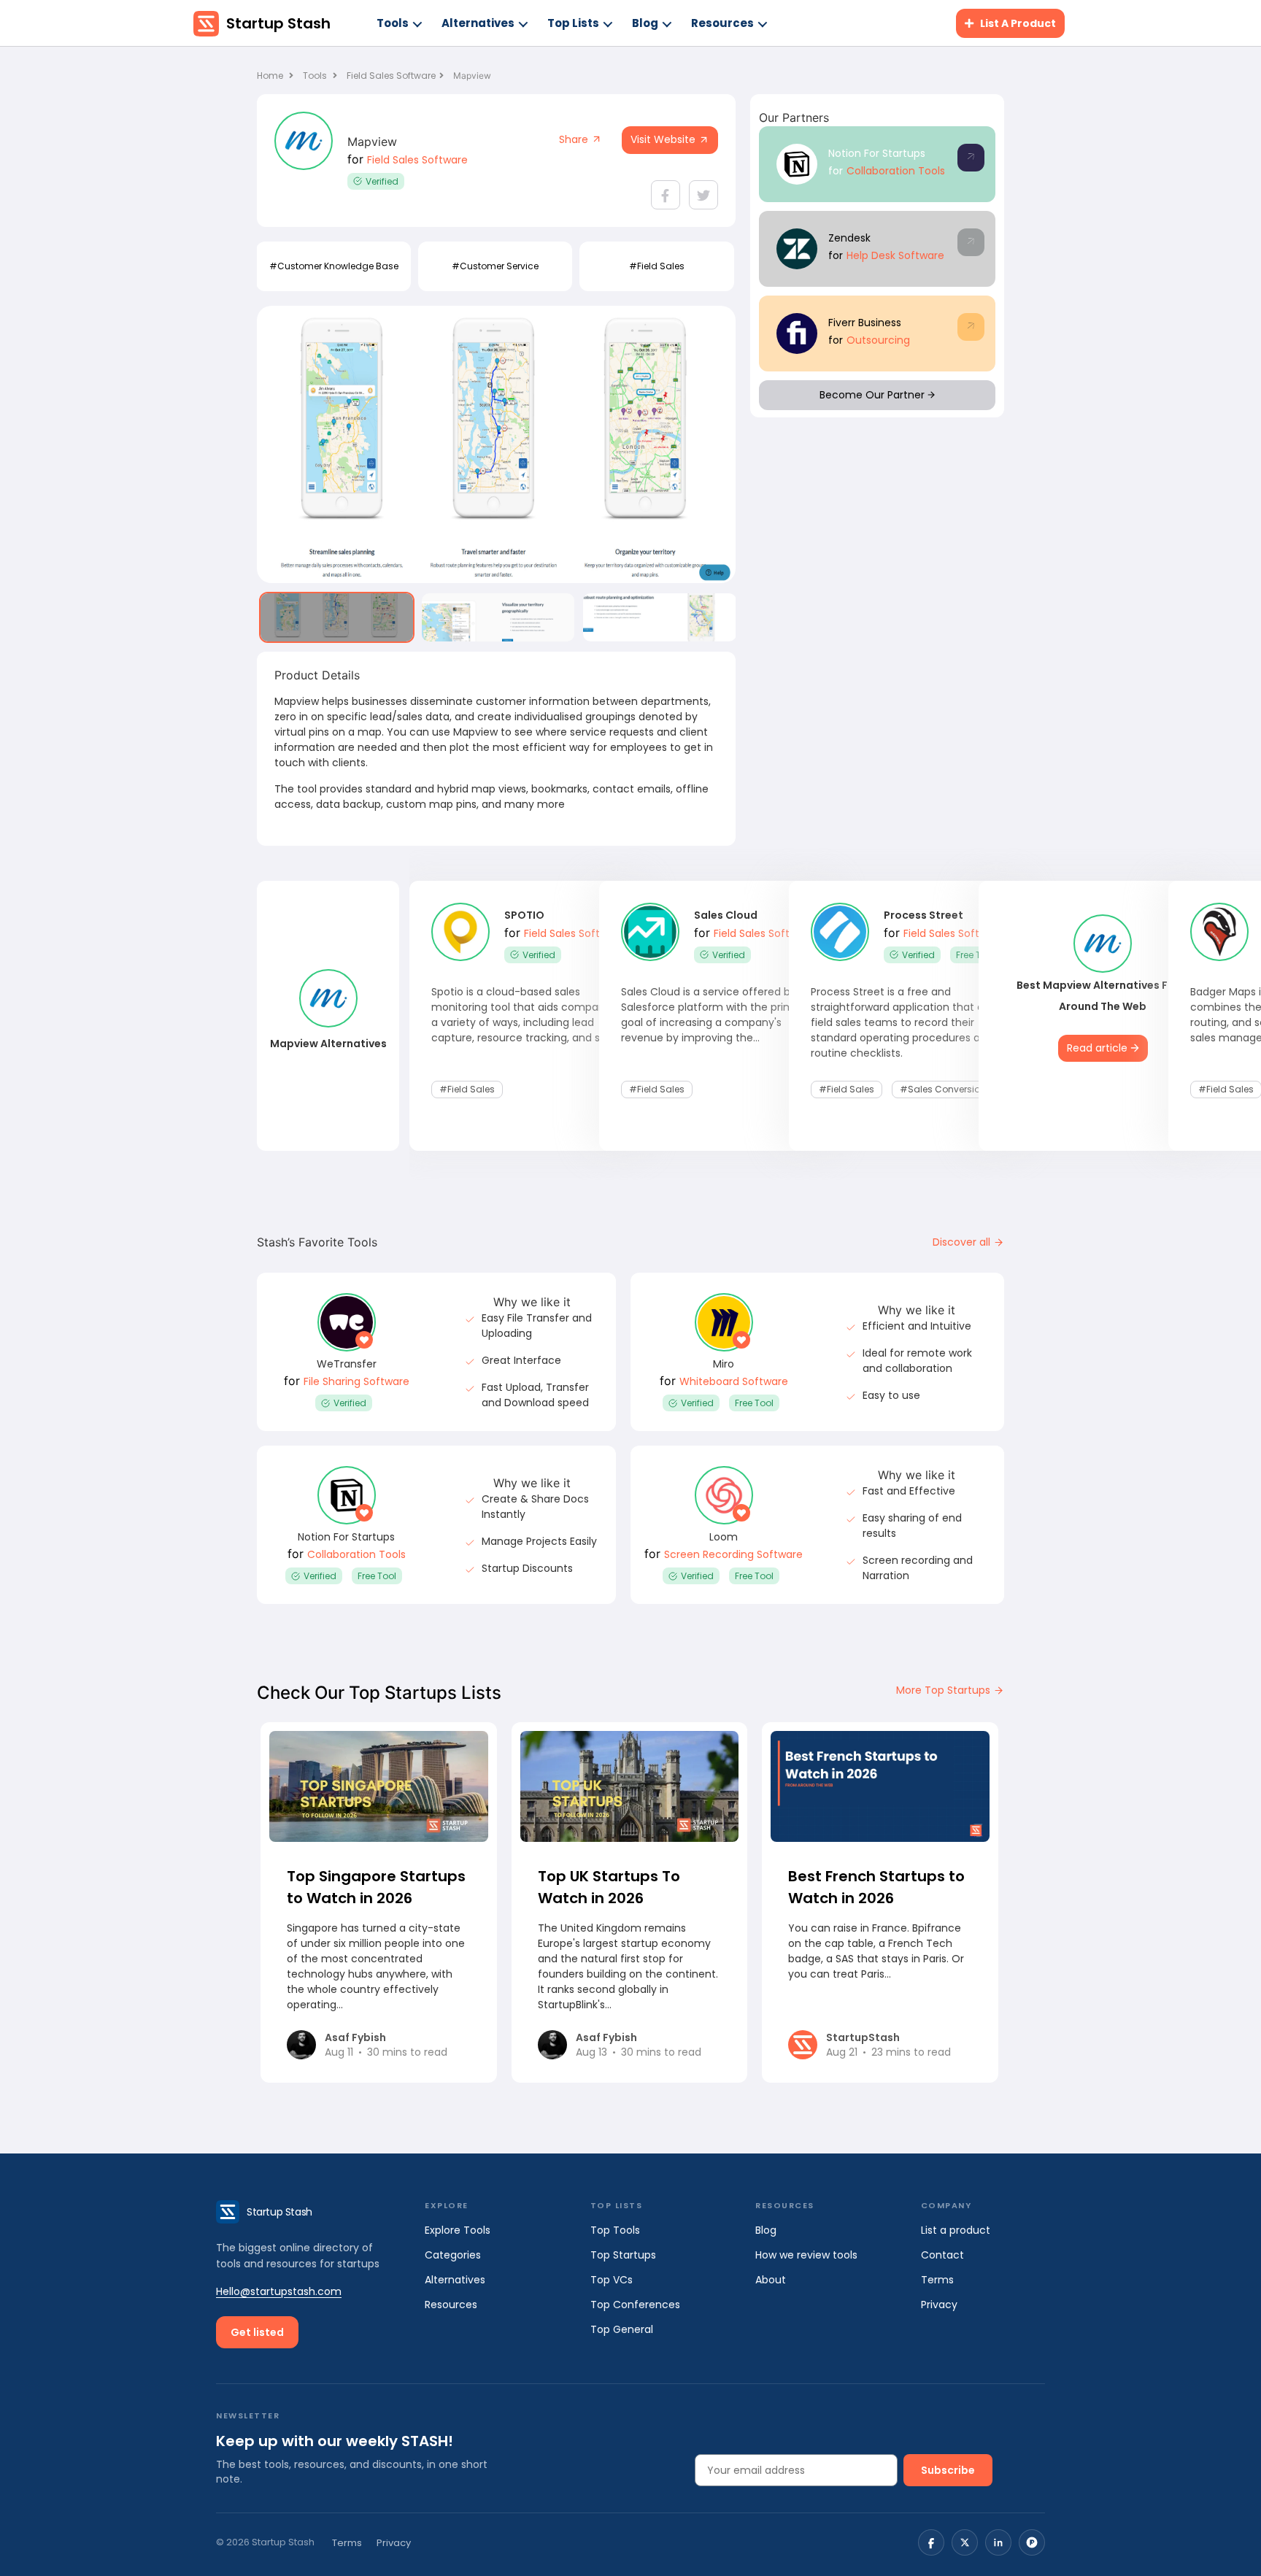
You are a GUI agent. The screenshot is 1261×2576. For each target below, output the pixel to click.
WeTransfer (347, 1364)
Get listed (257, 2332)
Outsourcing (878, 340)
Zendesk (849, 238)
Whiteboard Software (734, 1381)
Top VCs (612, 2280)
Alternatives (478, 23)
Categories (453, 2255)
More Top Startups (945, 1690)
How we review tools (806, 2255)
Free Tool (975, 955)
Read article (1099, 1048)
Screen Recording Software (733, 1554)
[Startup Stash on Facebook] (931, 2542)
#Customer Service (495, 266)
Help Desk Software (895, 255)
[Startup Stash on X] (965, 2542)
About (771, 2280)
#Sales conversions (945, 1089)
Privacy (939, 2305)
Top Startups (623, 2255)
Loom (724, 1537)
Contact (942, 2255)
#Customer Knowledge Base (334, 266)
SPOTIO (524, 915)
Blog (645, 23)
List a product (956, 2230)
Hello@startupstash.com (279, 2291)
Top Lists (573, 23)
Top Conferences (635, 2305)
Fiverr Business (865, 323)
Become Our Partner (874, 395)
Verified (382, 181)
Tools (393, 23)
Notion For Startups (877, 153)
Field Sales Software (391, 76)
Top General (622, 2329)
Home (271, 76)
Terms (937, 2280)
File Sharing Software (356, 1381)
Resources (722, 23)
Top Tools (615, 2230)
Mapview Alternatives (328, 1044)
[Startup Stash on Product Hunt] (1032, 2542)
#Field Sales (657, 266)
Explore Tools (458, 2230)
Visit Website (664, 139)
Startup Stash (278, 23)
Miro (724, 1364)
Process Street (923, 915)
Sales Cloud (726, 915)
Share (575, 139)
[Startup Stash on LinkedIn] (998, 2542)
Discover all (963, 1242)
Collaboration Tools (896, 171)
